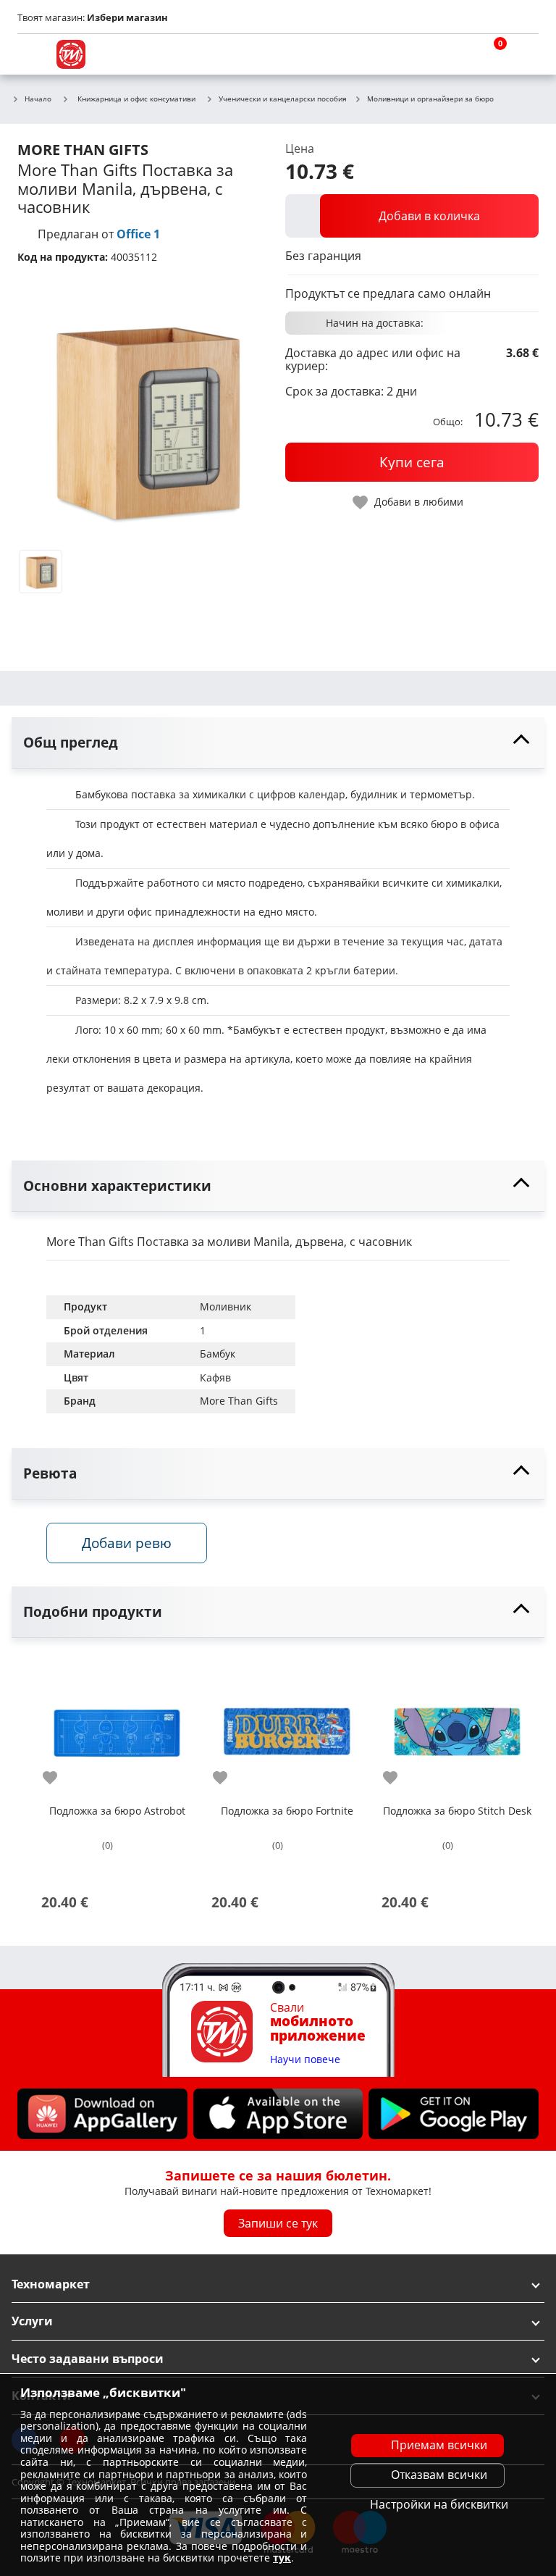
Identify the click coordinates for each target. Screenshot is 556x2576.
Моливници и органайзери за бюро (430, 99)
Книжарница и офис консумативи (136, 99)
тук (282, 2558)
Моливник (226, 1306)
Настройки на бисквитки (439, 2504)
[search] (455, 54)
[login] (524, 54)
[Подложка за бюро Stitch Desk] (457, 1726)
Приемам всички (439, 2445)
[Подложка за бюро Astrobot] (117, 1726)
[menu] (32, 54)
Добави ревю (127, 1543)
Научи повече (305, 2060)
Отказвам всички (439, 2475)
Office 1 (138, 234)
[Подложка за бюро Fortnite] (287, 1726)
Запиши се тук (278, 2223)
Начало (38, 99)
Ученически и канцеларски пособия (283, 99)
